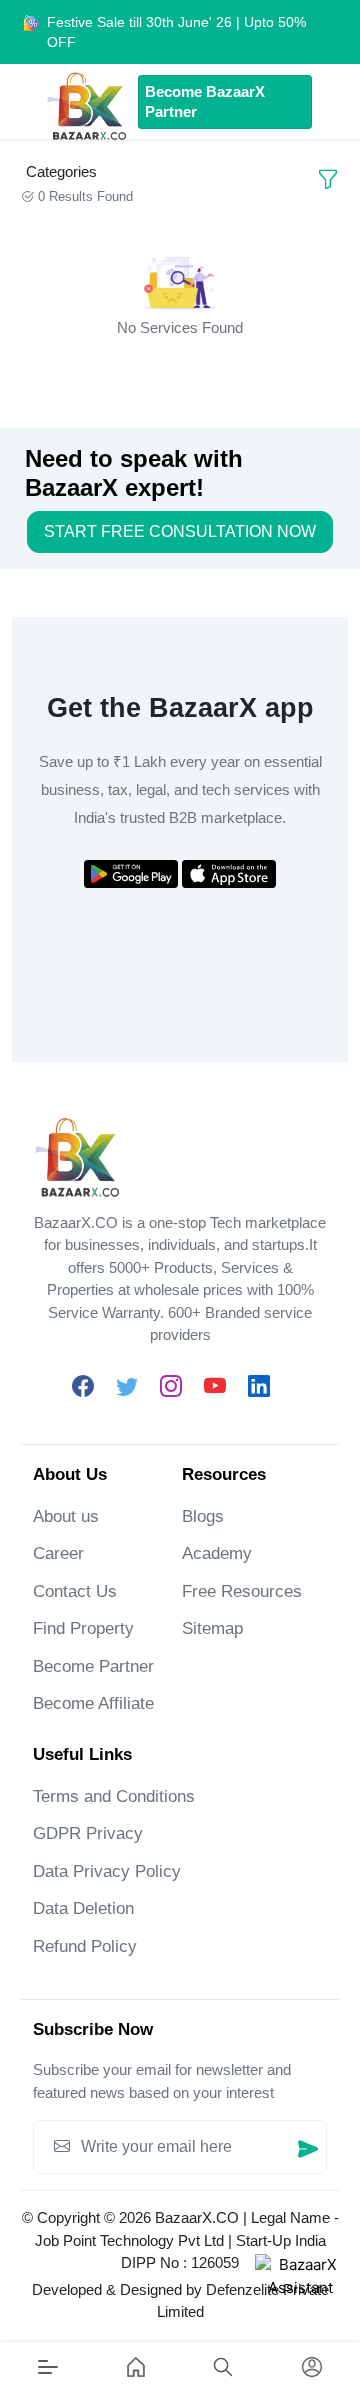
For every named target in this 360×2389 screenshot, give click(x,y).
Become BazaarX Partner (205, 101)
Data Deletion (83, 1908)
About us (66, 1516)
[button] (223, 2366)
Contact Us (75, 1591)
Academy (217, 1553)
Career (58, 1553)
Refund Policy (85, 1946)
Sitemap (212, 1628)
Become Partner (93, 1666)
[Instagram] (171, 1387)
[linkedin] (259, 1387)
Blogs (203, 1516)
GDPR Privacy (88, 1833)
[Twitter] (127, 1387)
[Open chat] (300, 2299)
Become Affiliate (93, 1703)
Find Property (83, 1628)
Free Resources (242, 1591)
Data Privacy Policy (107, 1871)
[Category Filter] (328, 180)
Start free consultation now (180, 531)
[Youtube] (215, 1387)
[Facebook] (83, 1387)
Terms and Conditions (114, 1796)
